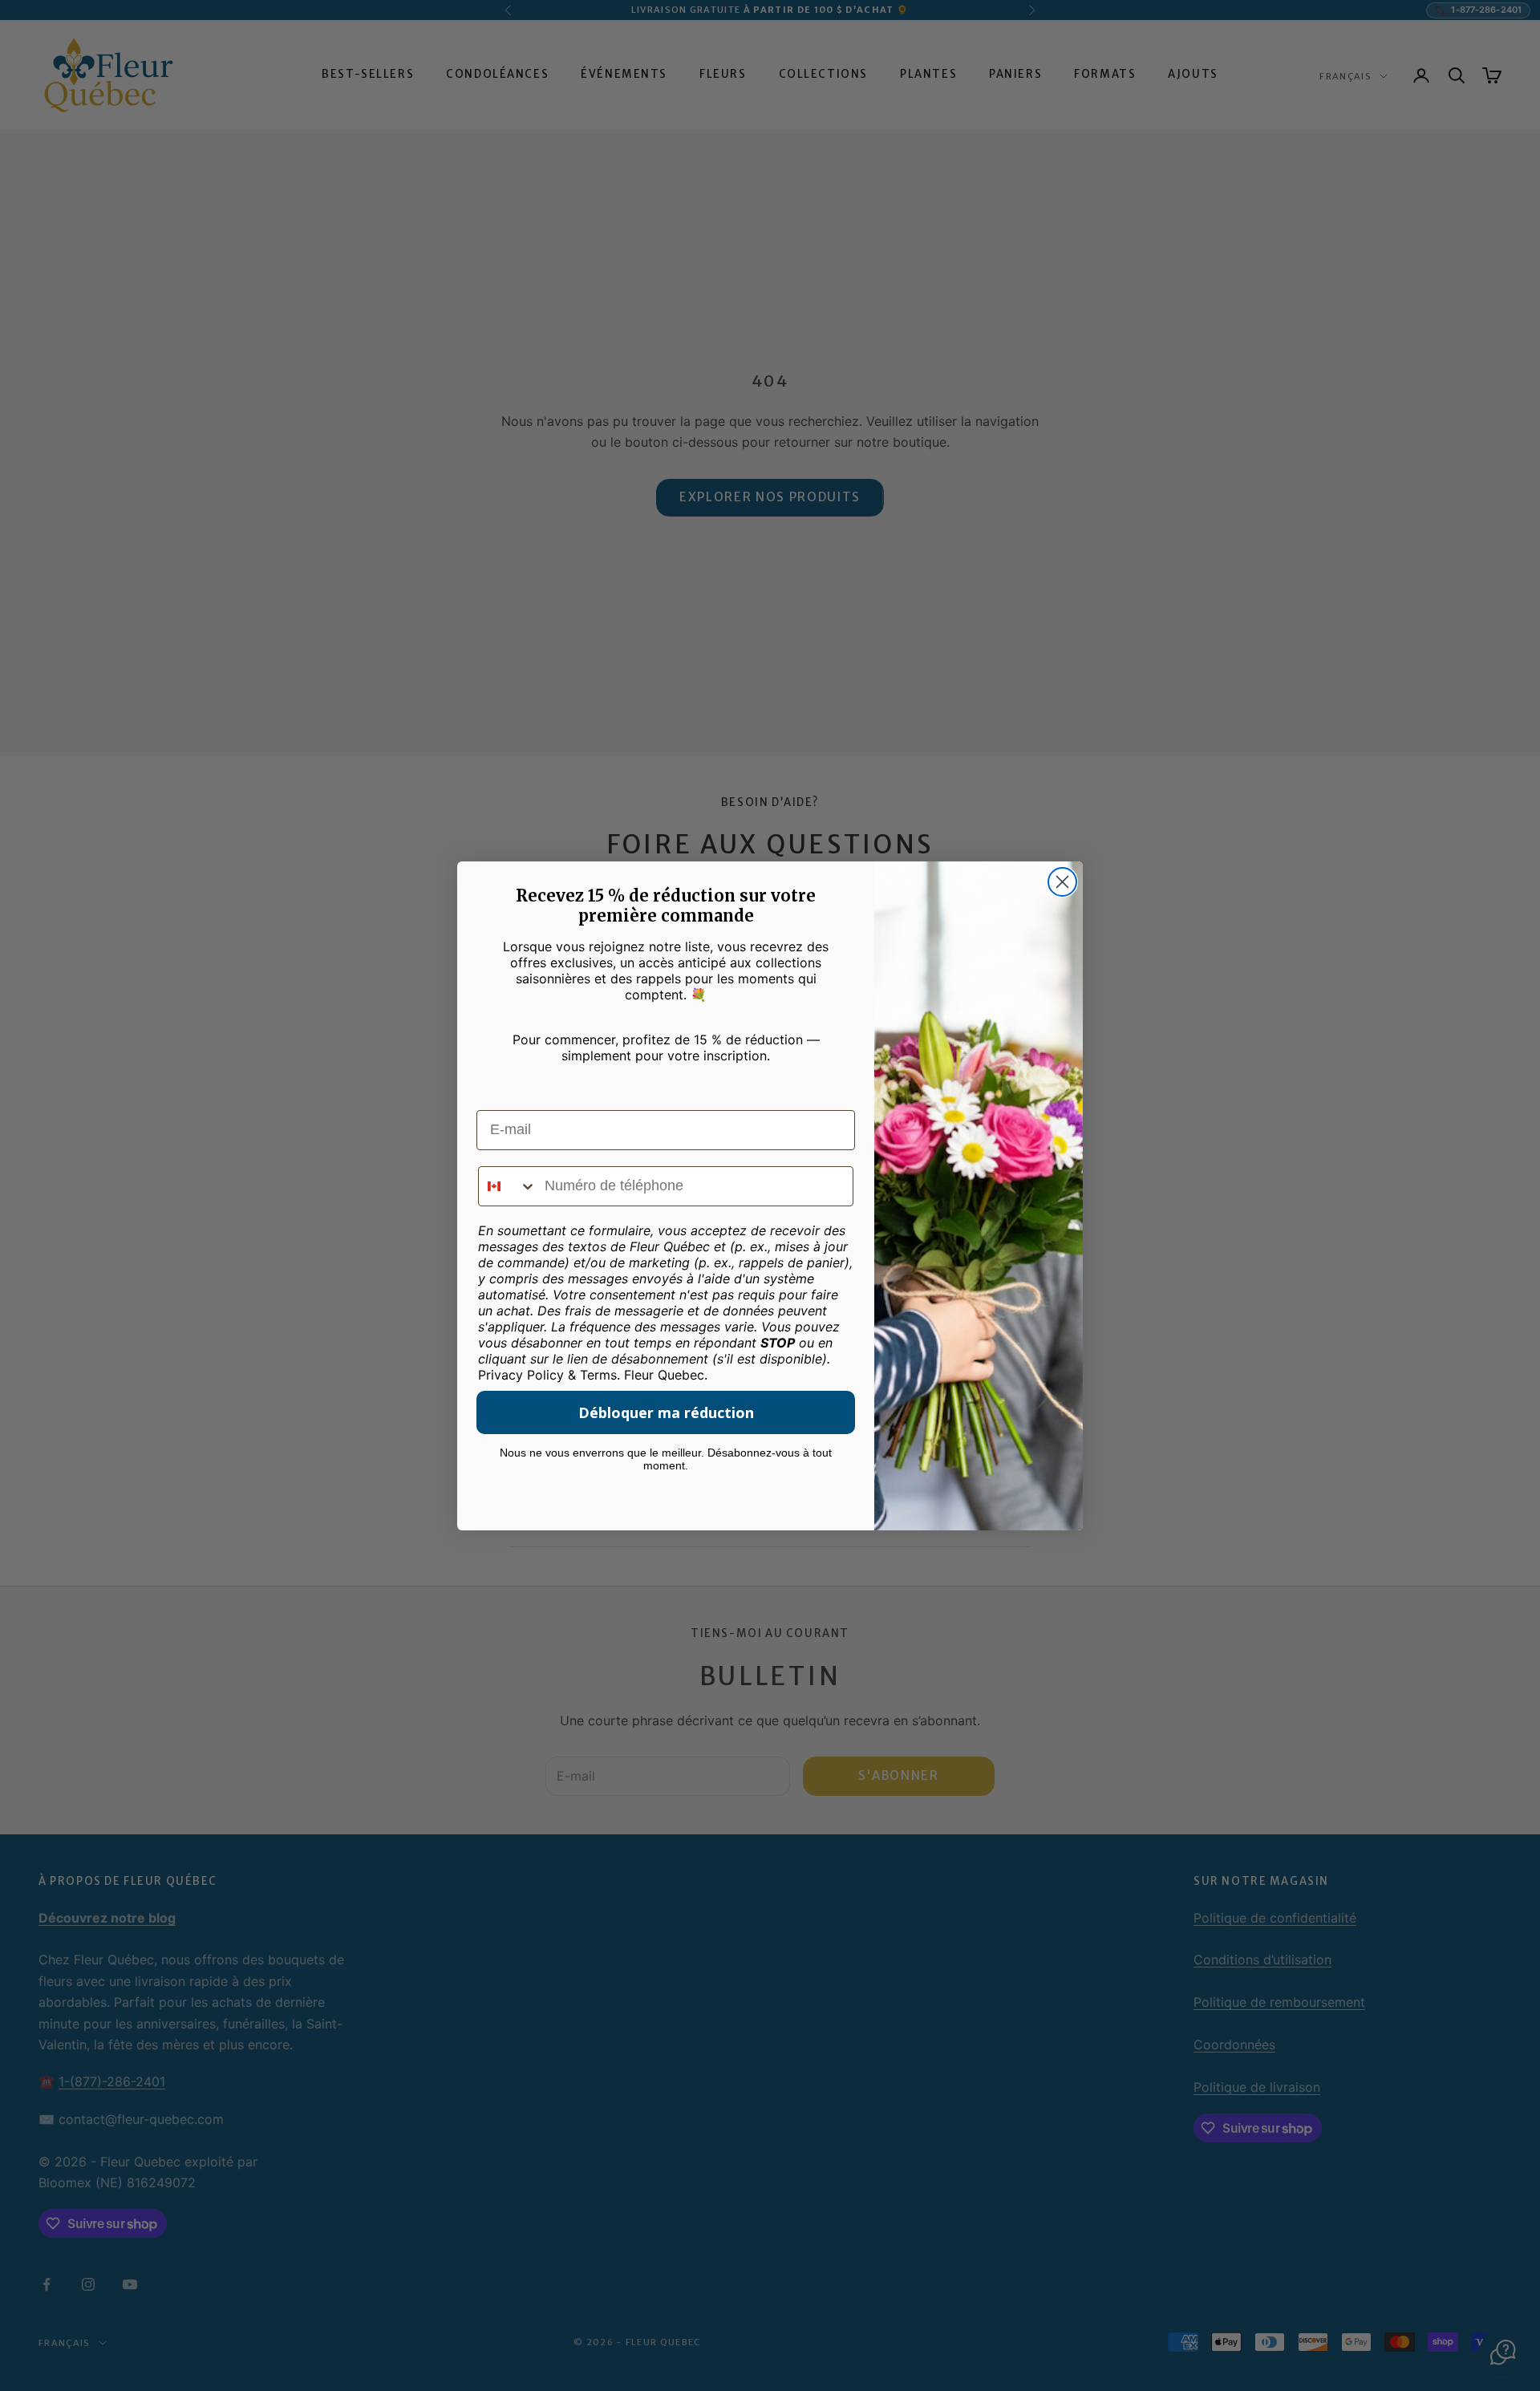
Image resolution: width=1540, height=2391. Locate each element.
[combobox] (508, 1186)
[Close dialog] (1062, 882)
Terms (598, 1375)
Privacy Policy (521, 1375)
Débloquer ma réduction (666, 1412)
